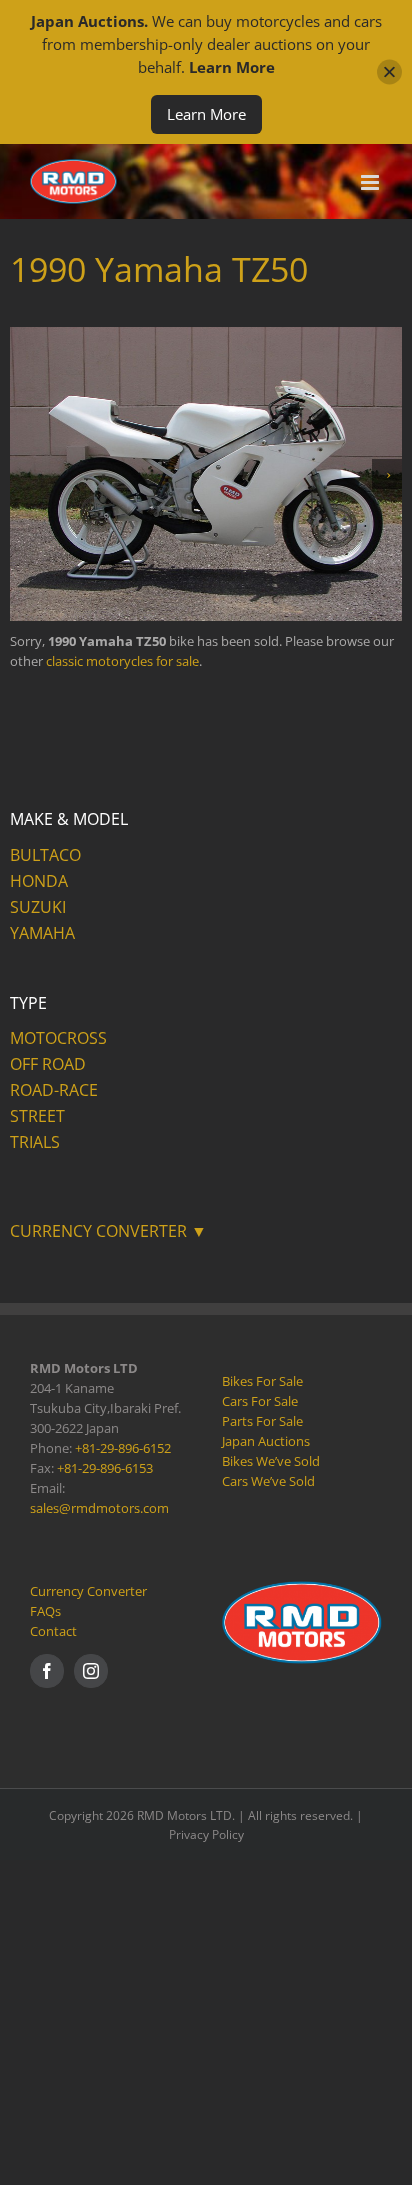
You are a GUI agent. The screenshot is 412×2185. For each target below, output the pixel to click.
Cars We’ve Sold (268, 1481)
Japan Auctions (266, 1441)
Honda (39, 881)
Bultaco (45, 855)
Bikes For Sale (262, 1381)
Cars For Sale (260, 1401)
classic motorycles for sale (122, 661)
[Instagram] (91, 1671)
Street (37, 1116)
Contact (53, 1631)
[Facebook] (47, 1671)
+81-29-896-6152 (123, 1448)
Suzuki (38, 907)
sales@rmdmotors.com (99, 1508)
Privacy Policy (206, 1834)
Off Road (48, 1064)
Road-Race (54, 1090)
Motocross (58, 1038)
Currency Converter (88, 1591)
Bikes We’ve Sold (271, 1461)
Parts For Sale (262, 1421)
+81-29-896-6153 (105, 1468)
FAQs (45, 1611)
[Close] (389, 72)
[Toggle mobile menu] (371, 182)
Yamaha (42, 933)
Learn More (206, 114)
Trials (35, 1142)
